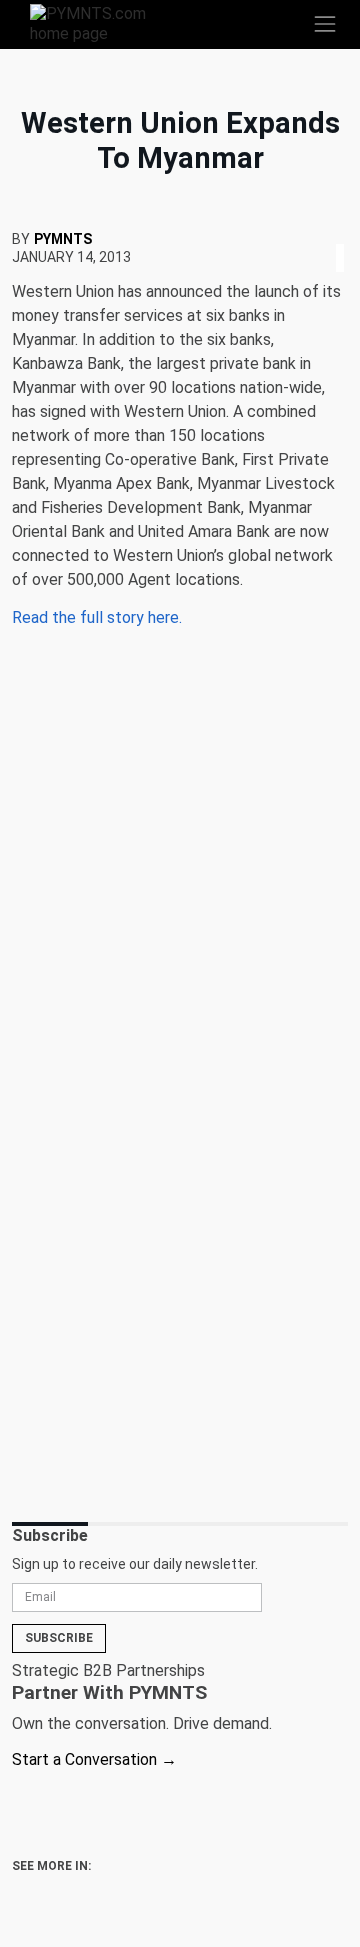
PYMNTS (63, 239)
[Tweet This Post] (332, 233)
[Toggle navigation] (325, 24)
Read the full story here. (97, 617)
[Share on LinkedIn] (340, 233)
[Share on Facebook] (326, 233)
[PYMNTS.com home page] (100, 22)
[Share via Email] (346, 233)
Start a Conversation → (94, 1759)
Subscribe (59, 1638)
